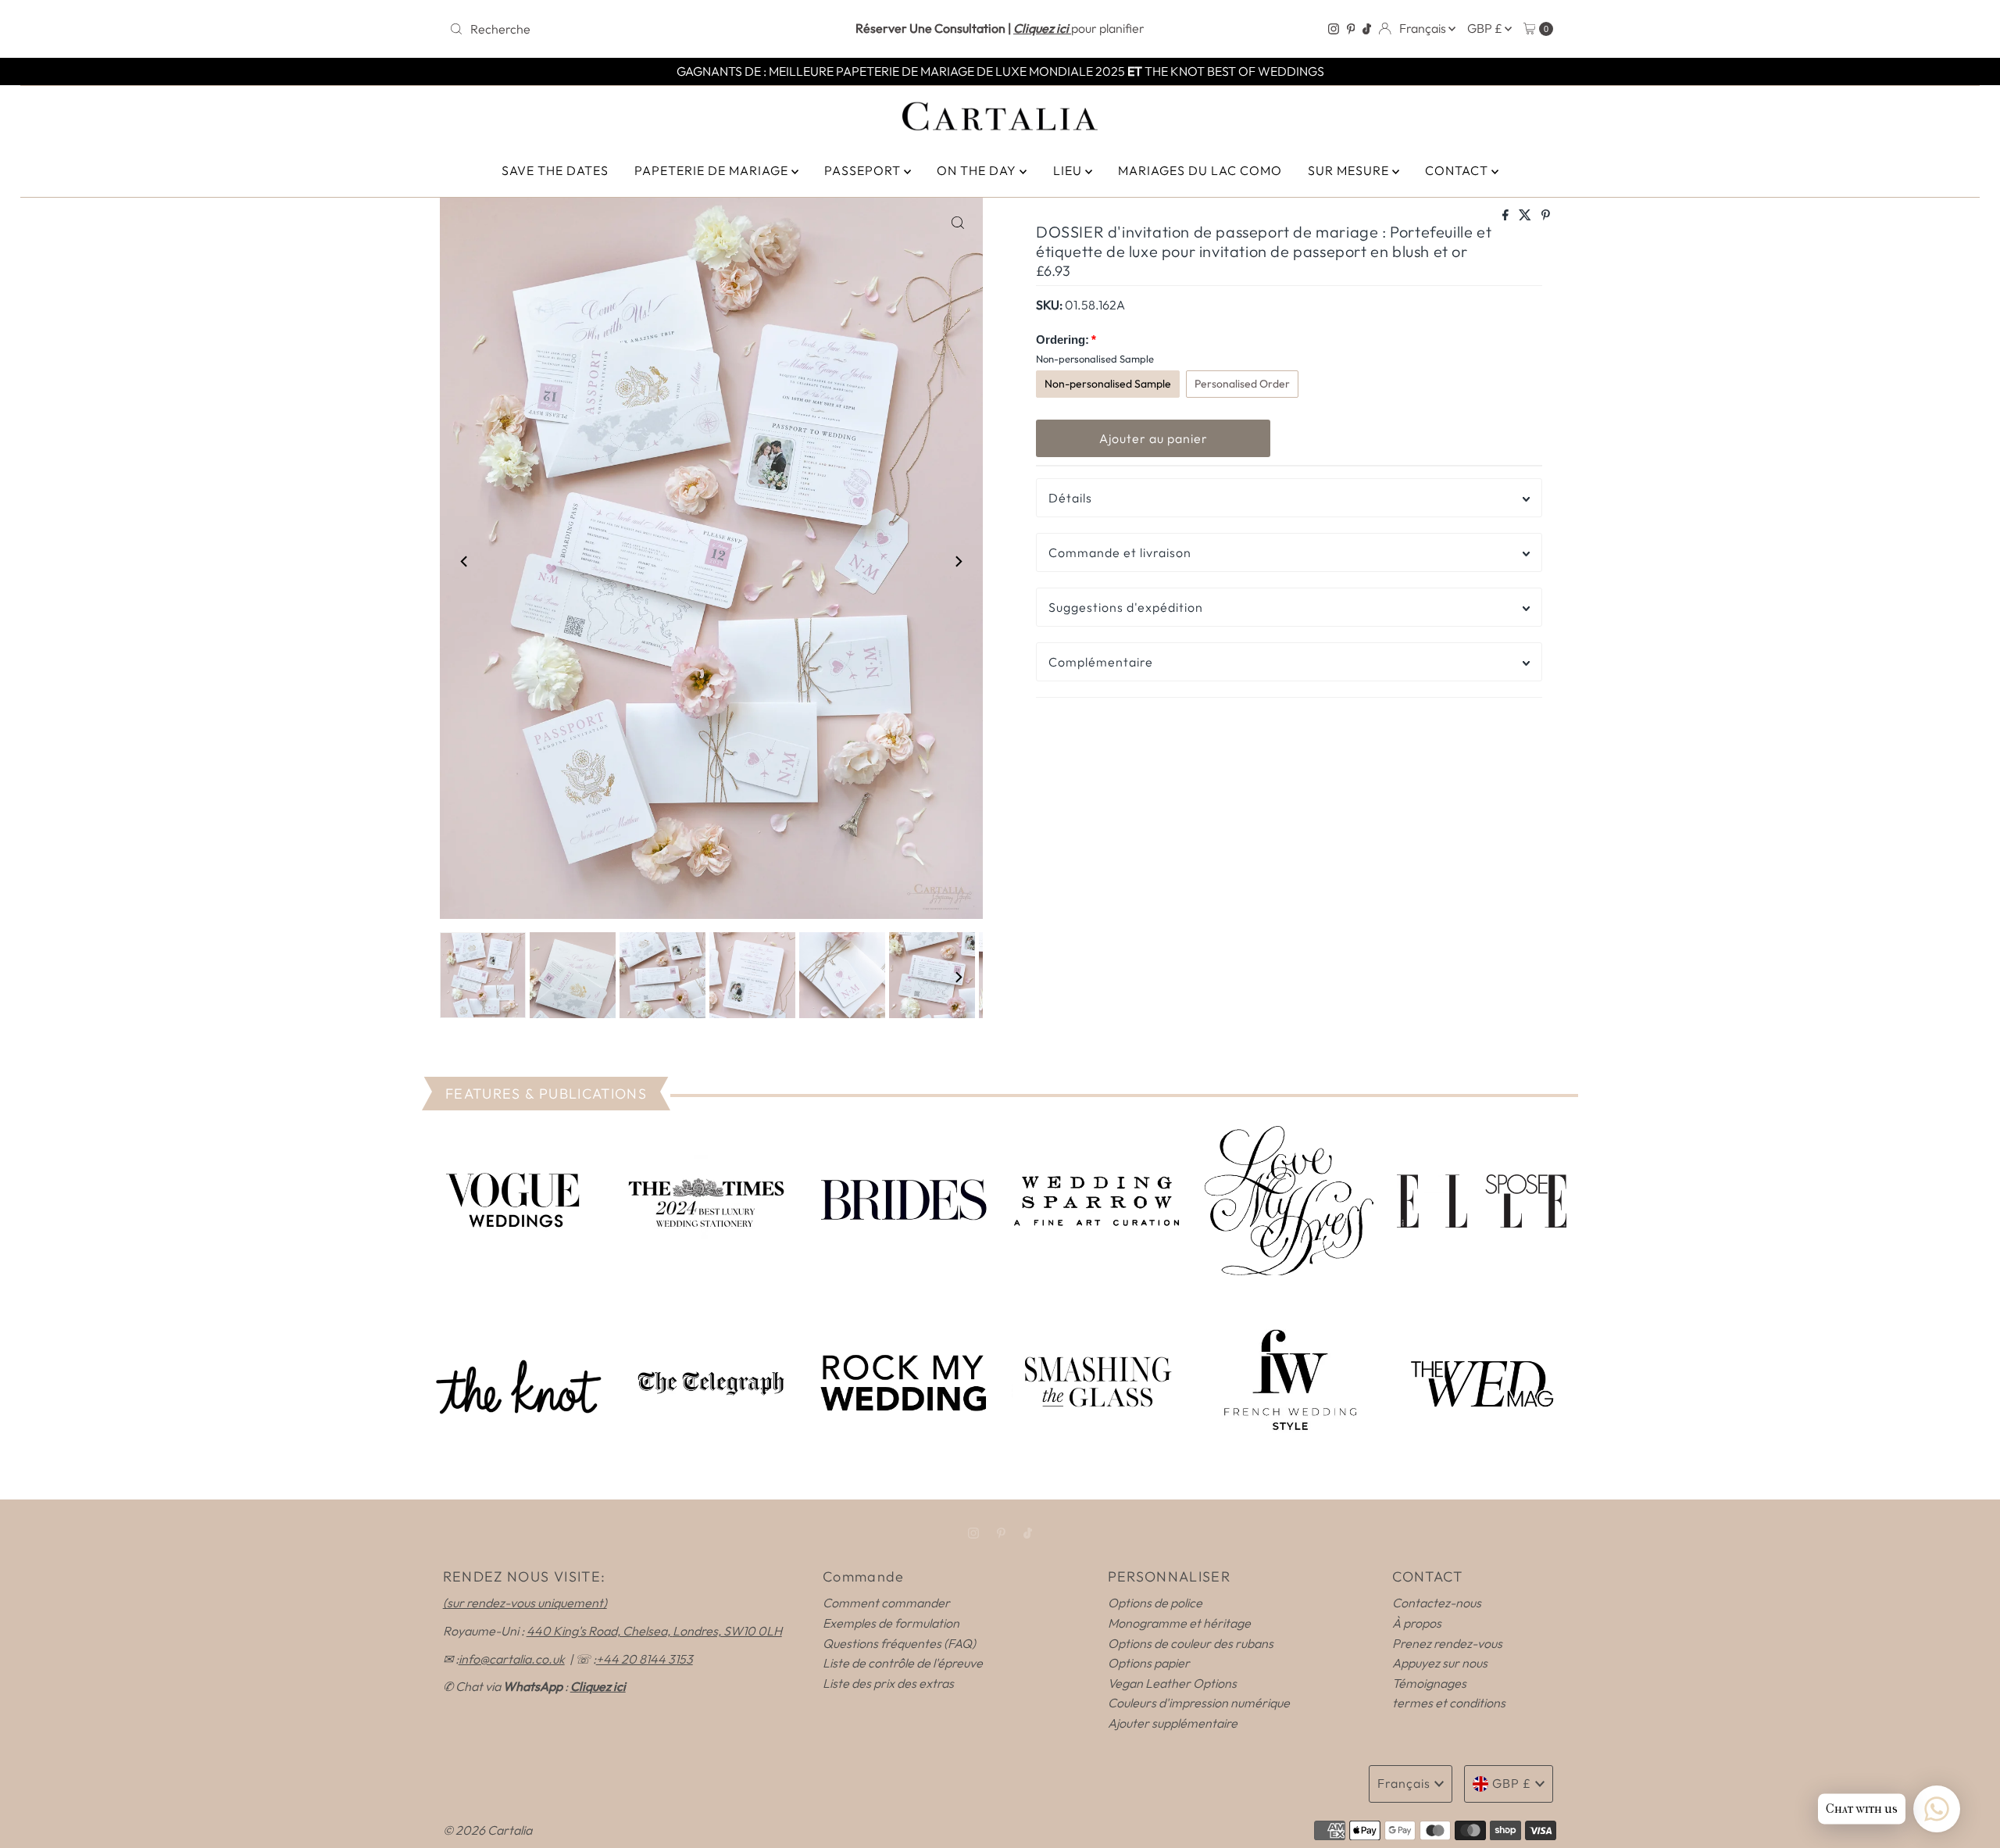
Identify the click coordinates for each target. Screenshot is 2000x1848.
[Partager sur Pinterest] (1546, 216)
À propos (1417, 1623)
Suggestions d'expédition (1126, 607)
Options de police (1155, 1603)
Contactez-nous (1437, 1603)
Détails (1070, 498)
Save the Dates (555, 170)
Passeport (864, 170)
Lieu (1069, 170)
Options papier (1149, 1663)
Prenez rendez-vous (1447, 1643)
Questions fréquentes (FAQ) (899, 1643)
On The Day (978, 170)
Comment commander (886, 1603)
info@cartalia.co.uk (512, 1659)
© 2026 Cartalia (487, 1830)
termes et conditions (1449, 1703)
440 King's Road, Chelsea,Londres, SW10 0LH (654, 1631)
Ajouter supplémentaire (1173, 1723)
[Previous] (465, 561)
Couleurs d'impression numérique (1199, 1703)
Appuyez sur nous (1440, 1663)
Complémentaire (1101, 662)
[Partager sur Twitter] (1526, 216)
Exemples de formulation (891, 1623)
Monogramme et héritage (1179, 1623)
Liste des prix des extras (888, 1683)
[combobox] (625, 29)
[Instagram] (1334, 29)
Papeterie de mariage (713, 170)
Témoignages (1429, 1683)
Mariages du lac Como (1200, 170)
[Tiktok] (1367, 29)
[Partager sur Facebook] (1507, 216)
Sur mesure (1350, 170)
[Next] (958, 561)
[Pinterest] (1351, 29)
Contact (1458, 170)
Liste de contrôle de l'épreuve (903, 1663)
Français (1424, 28)
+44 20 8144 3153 (645, 1659)
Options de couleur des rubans (1191, 1643)
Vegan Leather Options (1172, 1683)
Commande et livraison (1120, 552)
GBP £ (1486, 28)
